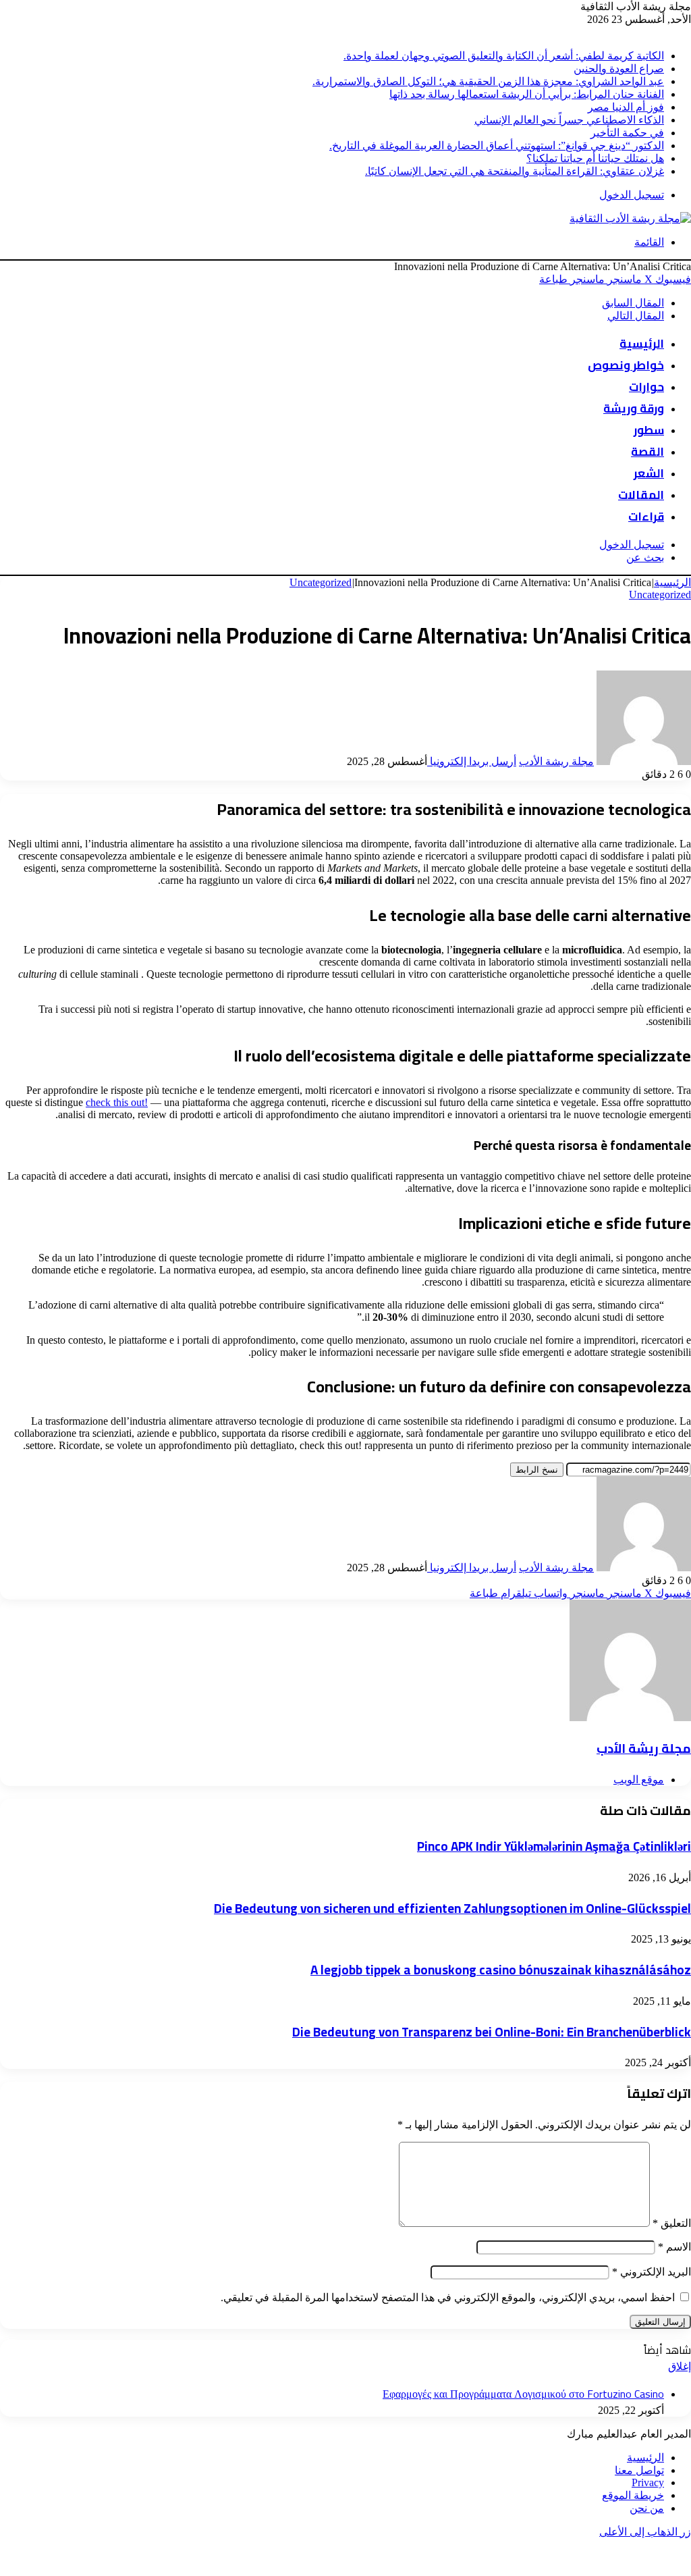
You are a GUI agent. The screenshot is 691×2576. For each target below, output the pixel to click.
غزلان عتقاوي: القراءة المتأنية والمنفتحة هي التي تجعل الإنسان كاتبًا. (515, 171)
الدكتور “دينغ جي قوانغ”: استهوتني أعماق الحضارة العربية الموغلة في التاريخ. (497, 146)
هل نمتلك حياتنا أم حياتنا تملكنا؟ (595, 158)
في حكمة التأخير (627, 133)
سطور (649, 430)
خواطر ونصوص (626, 365)
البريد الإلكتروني (652, 2272)
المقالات (641, 495)
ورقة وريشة (634, 409)
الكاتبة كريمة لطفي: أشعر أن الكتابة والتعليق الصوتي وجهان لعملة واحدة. (504, 56)
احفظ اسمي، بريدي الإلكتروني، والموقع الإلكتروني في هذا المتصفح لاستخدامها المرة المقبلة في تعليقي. (448, 2297)
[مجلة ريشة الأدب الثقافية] (630, 218)
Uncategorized (321, 582)
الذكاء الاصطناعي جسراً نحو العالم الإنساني (569, 120)
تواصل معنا (639, 2470)
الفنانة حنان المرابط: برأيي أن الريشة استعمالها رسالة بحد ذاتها (527, 94)
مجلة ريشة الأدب (556, 761)
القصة (647, 452)
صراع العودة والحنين (619, 69)
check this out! (117, 1102)
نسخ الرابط (537, 1470)
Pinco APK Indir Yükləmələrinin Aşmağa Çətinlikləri (554, 1846)
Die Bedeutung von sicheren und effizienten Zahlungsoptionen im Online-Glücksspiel (452, 1909)
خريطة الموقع (633, 2495)
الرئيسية (642, 344)
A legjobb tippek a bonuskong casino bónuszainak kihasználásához (501, 1970)
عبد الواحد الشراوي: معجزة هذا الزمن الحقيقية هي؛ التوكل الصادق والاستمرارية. (488, 81)
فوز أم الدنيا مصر (626, 107)
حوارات (646, 387)
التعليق (672, 2223)
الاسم (674, 2247)
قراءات (646, 517)
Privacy (648, 2482)
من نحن (647, 2508)
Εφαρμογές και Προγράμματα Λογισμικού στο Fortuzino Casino (523, 2394)
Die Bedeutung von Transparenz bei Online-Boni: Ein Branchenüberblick (492, 2032)
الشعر (649, 473)
